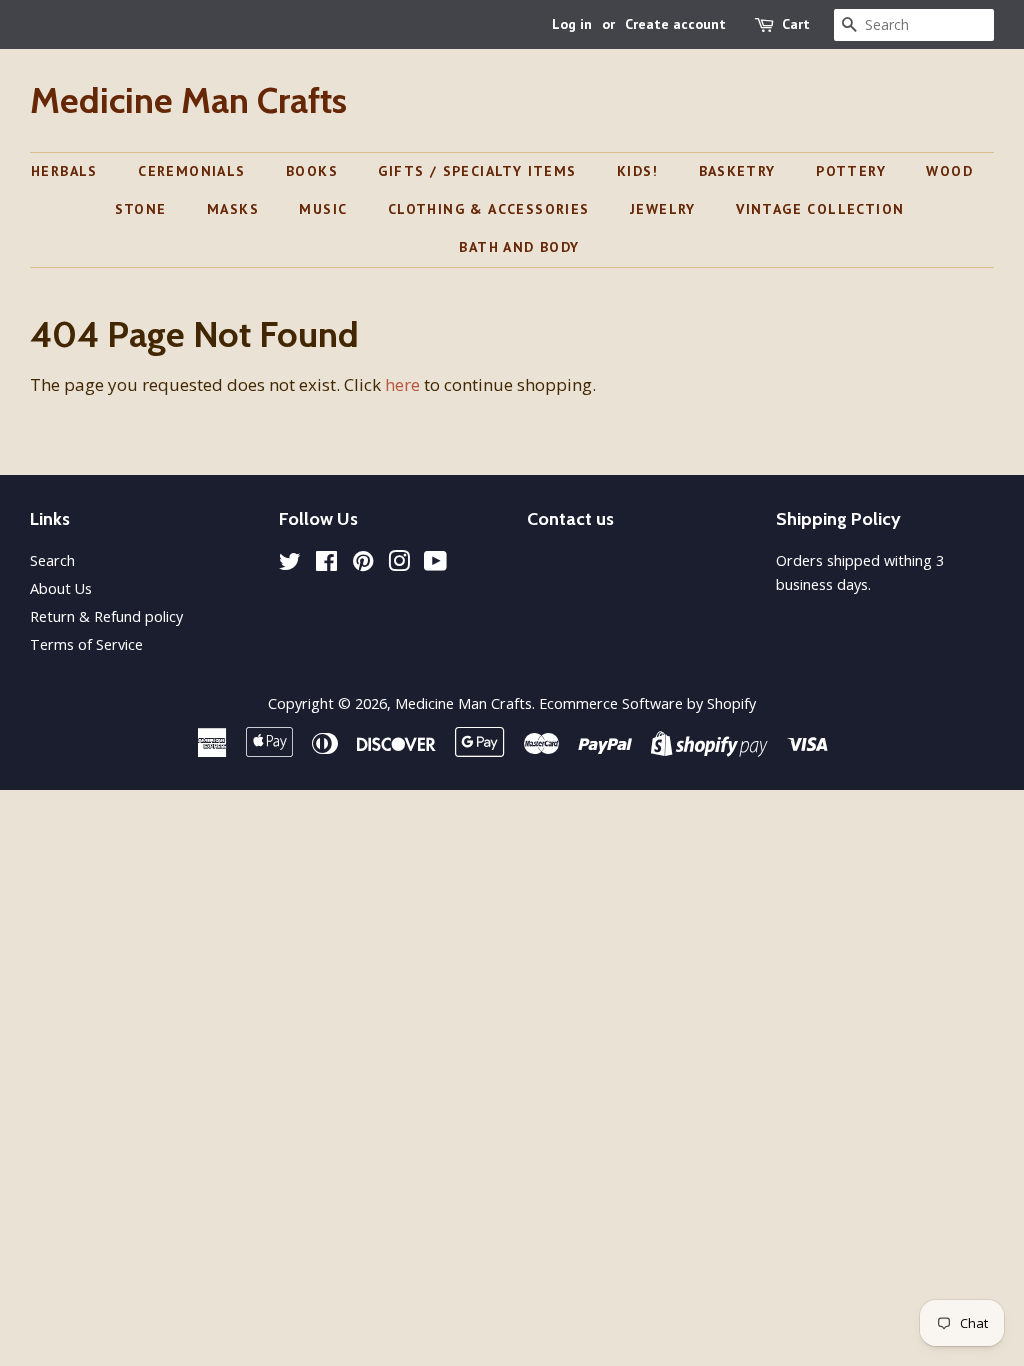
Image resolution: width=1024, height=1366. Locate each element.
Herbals (64, 171)
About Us (61, 588)
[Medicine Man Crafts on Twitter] (290, 564)
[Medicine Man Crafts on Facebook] (326, 564)
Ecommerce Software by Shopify (647, 703)
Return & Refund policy (106, 616)
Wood (949, 171)
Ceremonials (191, 171)
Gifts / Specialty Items (477, 171)
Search (52, 560)
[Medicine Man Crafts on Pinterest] (363, 564)
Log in (572, 24)
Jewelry (663, 209)
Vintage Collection (820, 209)
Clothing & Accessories (489, 209)
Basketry (737, 171)
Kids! (637, 171)
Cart (796, 24)
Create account (675, 24)
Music (323, 209)
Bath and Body (519, 247)
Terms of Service (86, 644)
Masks (233, 209)
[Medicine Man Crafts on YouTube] (435, 564)
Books (312, 171)
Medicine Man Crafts (188, 100)
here (402, 384)
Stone (141, 209)
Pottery (851, 171)
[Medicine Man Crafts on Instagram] (399, 564)
